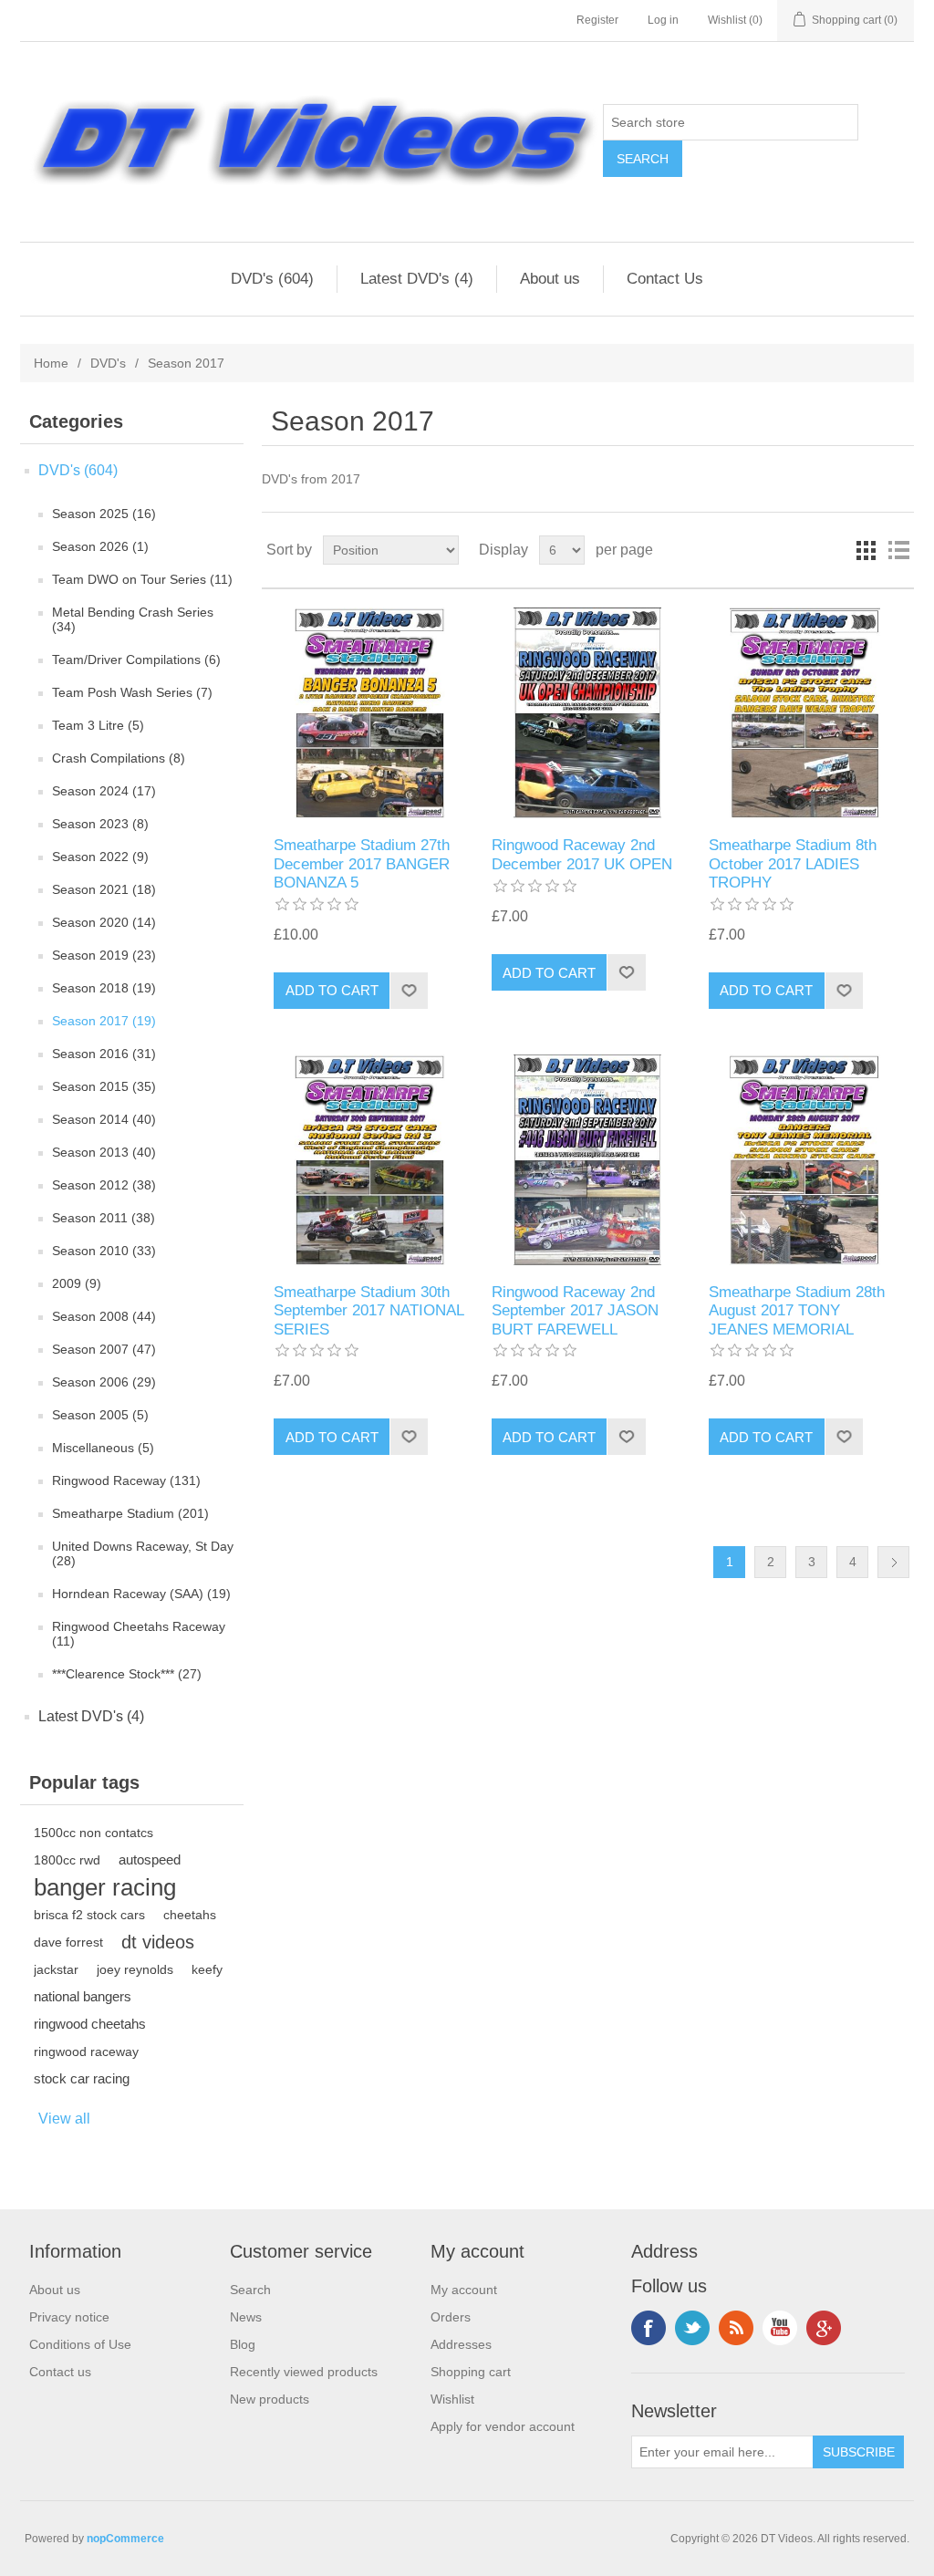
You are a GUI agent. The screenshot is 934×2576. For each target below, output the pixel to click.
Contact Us (665, 279)
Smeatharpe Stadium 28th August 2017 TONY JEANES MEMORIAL (797, 1311)
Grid (866, 550)
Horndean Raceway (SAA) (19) (141, 1594)
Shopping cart (471, 2372)
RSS (736, 2328)
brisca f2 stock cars (89, 1915)
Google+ (824, 2328)
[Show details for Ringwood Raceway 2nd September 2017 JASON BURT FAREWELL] (588, 1160)
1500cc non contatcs (93, 1833)
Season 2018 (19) (104, 988)
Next (893, 1562)
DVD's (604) (272, 279)
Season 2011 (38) (104, 1218)
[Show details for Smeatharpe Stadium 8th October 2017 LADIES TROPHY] (805, 713)
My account (464, 2290)
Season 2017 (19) (104, 1021)
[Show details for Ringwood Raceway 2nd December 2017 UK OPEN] (588, 713)
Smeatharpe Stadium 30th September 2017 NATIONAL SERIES (368, 1311)
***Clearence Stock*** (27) (127, 1674)
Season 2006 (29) (104, 1382)
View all (64, 2119)
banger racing (105, 1887)
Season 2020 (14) (104, 922)
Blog (243, 2344)
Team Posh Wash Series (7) (132, 692)
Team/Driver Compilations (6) (136, 660)
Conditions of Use (80, 2344)
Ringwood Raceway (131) (126, 1480)
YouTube (780, 2328)
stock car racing (82, 2078)
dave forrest (68, 1942)
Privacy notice (69, 2317)
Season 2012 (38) (104, 1185)
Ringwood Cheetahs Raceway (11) (139, 1634)
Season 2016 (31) (104, 1054)
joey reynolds (135, 1969)
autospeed (150, 1859)
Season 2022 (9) (100, 857)
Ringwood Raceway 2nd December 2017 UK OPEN (582, 854)
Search (250, 2290)
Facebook (649, 2328)
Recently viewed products (304, 2372)
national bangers (83, 1996)
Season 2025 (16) (104, 514)
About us (550, 279)
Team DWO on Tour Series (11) (142, 579)
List (898, 550)
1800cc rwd (67, 1860)
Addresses (461, 2344)
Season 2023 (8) (100, 824)
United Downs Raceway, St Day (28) (143, 1553)
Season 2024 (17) (104, 791)
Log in (663, 20)
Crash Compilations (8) (119, 758)
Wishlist (452, 2399)
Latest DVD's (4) (417, 279)
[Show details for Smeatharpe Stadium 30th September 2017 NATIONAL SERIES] (370, 1160)
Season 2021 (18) (104, 889)
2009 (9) (77, 1283)
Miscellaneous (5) (103, 1448)
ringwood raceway (86, 2051)
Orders (451, 2317)
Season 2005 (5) (100, 1415)
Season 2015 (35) (104, 1086)
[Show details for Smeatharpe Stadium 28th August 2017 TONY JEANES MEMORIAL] (805, 1160)
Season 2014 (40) (104, 1119)
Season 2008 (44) (104, 1316)
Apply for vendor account (503, 2426)
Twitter (692, 2328)
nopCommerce (125, 2539)
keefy (207, 1969)
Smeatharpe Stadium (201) (130, 1513)
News (246, 2317)
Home (51, 363)
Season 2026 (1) (100, 546)
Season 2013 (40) (104, 1152)
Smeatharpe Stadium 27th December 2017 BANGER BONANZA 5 (362, 864)
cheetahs (190, 1915)
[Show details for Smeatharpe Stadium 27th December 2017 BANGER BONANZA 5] (370, 713)
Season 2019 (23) (104, 955)
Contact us (60, 2372)
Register (597, 20)
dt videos (158, 1942)
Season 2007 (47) (104, 1349)
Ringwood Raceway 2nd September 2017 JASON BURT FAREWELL (575, 1311)
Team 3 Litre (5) (98, 725)
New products (270, 2399)
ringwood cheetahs (90, 2024)
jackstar (56, 1969)
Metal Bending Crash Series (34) (133, 619)
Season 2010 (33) (104, 1251)
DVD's (108, 363)
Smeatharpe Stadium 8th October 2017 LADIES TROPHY (793, 864)
